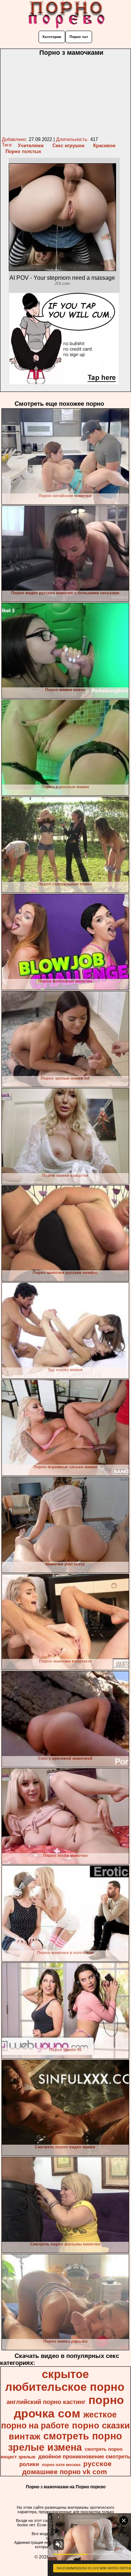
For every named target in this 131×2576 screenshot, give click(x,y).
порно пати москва (61, 2465)
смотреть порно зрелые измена (65, 2442)
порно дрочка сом (69, 2407)
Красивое (104, 146)
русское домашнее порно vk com (67, 2468)
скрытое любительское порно (65, 2380)
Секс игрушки (68, 146)
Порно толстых (23, 151)
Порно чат (79, 37)
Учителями (31, 146)
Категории (52, 37)
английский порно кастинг (46, 2402)
